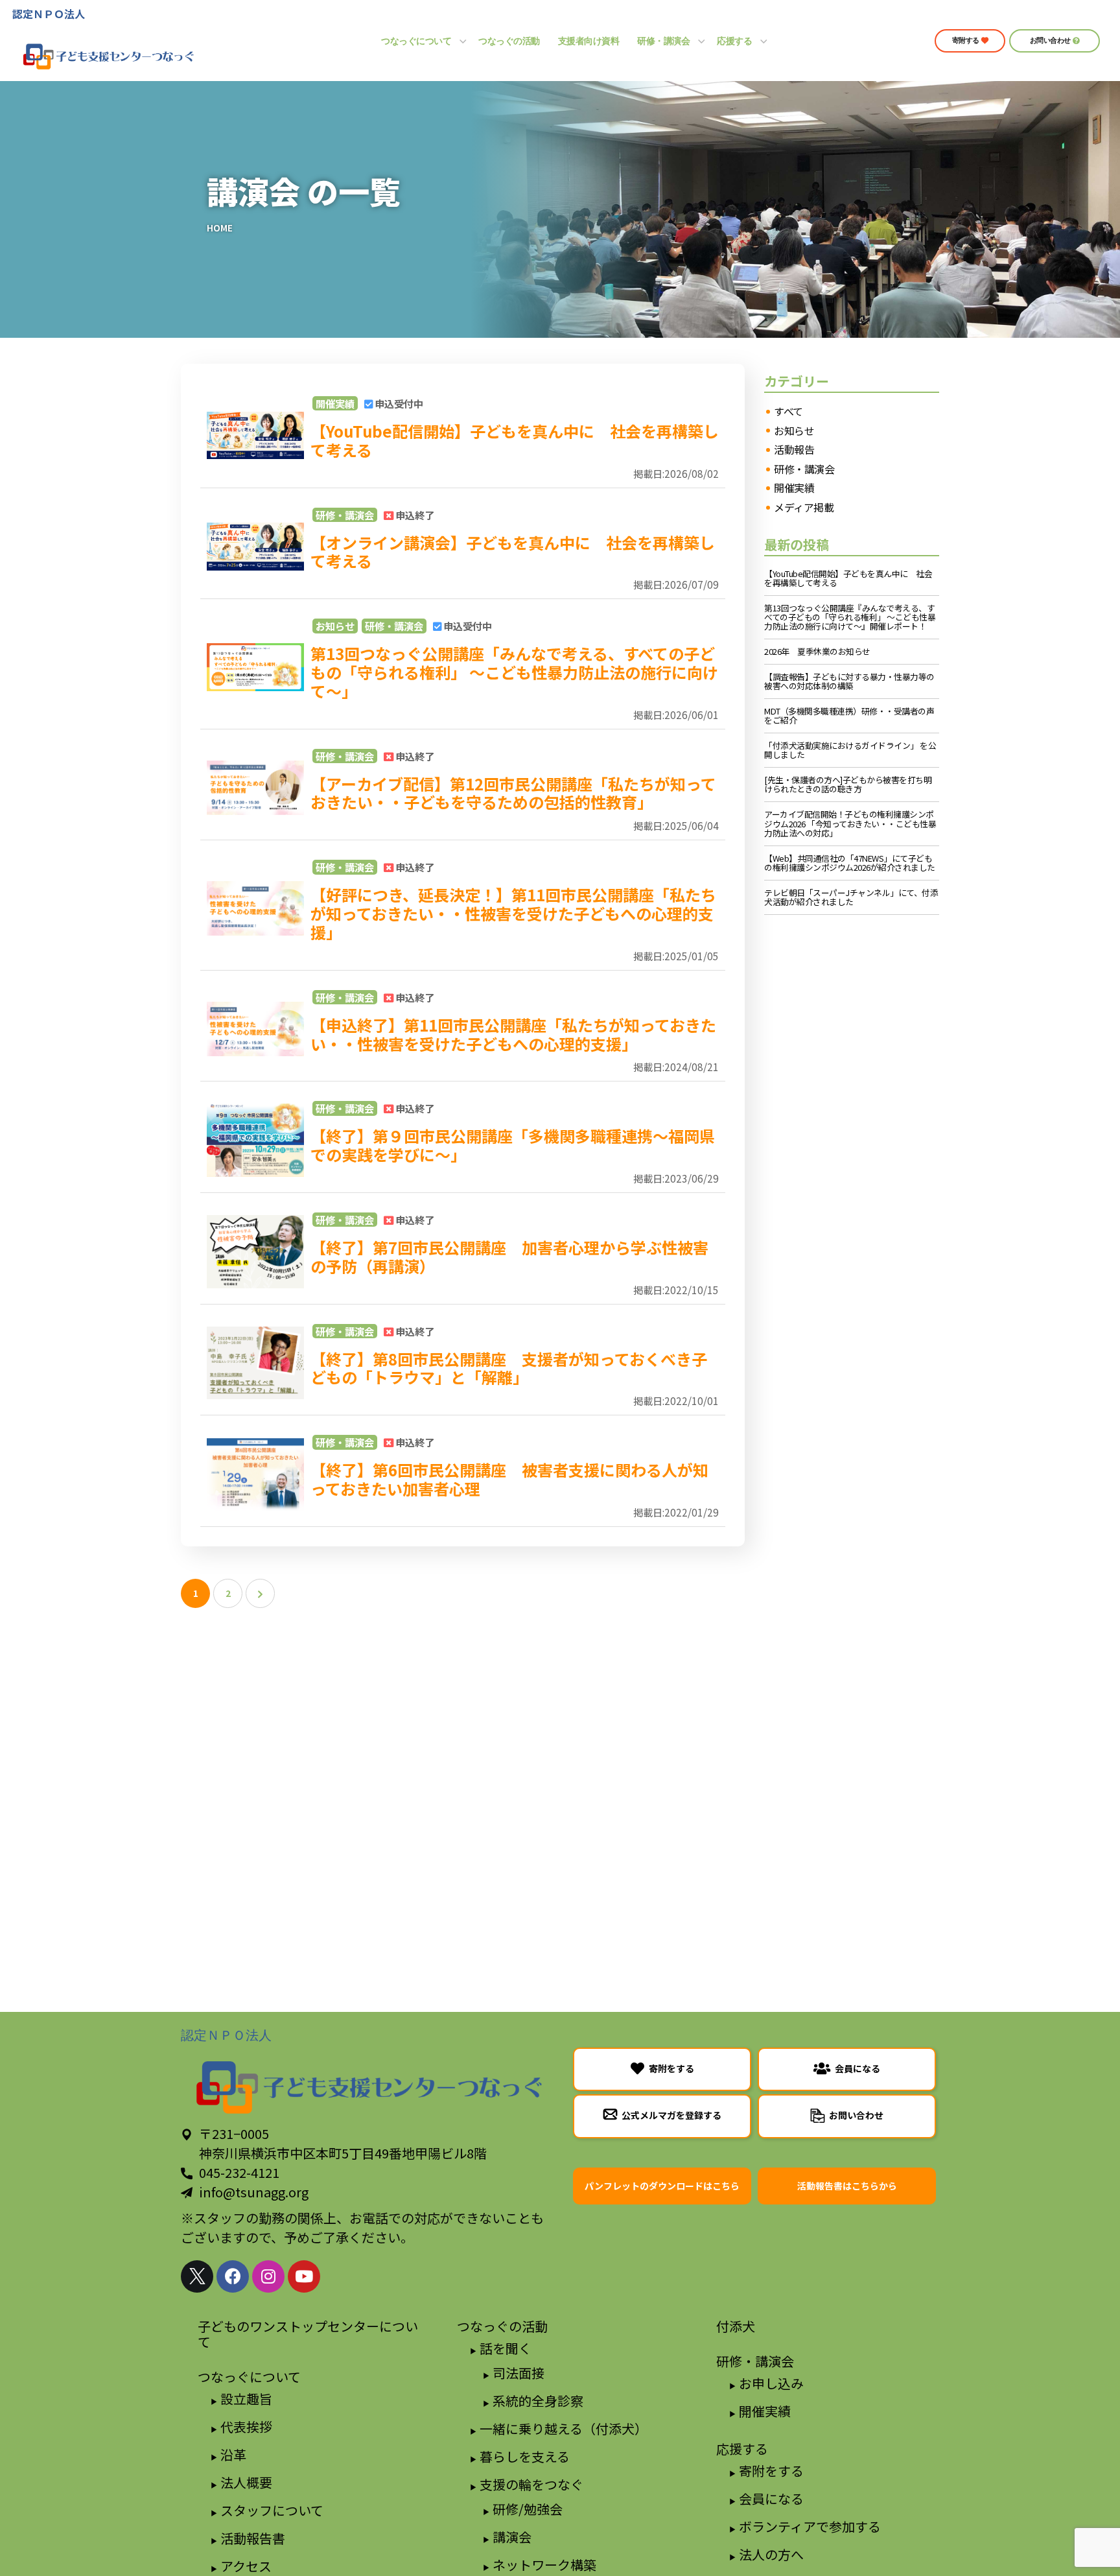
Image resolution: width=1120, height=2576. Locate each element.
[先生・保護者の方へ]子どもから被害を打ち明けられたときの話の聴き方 (848, 785)
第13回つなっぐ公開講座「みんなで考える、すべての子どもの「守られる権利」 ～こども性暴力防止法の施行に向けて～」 (514, 672)
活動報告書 (253, 2538)
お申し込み (771, 2383)
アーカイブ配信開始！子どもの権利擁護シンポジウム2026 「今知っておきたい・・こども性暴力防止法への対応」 (850, 823)
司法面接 (519, 2373)
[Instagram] (268, 2276)
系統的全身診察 (538, 2401)
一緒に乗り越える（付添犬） (564, 2428)
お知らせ (335, 626)
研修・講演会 (345, 515)
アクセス (246, 2566)
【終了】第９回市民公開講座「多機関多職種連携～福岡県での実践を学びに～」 (513, 1145)
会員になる (771, 2499)
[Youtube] (304, 2276)
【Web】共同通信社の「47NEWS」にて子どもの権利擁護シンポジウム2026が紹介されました (850, 863)
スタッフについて (272, 2510)
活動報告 (794, 450)
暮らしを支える (525, 2456)
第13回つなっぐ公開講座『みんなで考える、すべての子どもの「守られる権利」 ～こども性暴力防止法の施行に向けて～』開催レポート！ (850, 617)
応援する (742, 2449)
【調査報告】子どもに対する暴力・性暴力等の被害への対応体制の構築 (849, 681)
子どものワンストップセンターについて (308, 2334)
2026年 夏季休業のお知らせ (817, 652)
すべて (788, 412)
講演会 (512, 2537)
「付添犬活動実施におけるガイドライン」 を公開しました (850, 750)
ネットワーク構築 (544, 2565)
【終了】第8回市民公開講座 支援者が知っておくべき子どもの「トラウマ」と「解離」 (509, 1368)
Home (220, 228)
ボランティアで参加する (810, 2526)
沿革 (233, 2454)
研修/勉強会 (528, 2509)
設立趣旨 (246, 2399)
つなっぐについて (249, 2377)
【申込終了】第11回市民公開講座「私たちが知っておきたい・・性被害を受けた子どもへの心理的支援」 (513, 1034)
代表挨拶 (246, 2427)
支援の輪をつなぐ (531, 2484)
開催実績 (335, 403)
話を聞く (506, 2348)
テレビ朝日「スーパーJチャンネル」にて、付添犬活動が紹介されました (851, 897)
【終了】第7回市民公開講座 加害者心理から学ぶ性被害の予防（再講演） (509, 1257)
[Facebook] (233, 2276)
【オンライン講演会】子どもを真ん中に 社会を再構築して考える (513, 552)
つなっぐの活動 (502, 2326)
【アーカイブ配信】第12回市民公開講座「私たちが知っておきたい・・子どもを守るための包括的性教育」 (513, 793)
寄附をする (771, 2471)
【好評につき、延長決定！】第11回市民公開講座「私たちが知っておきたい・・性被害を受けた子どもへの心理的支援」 (513, 913)
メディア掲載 (804, 508)
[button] (970, 41)
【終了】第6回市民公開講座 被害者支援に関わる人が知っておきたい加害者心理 (509, 1479)
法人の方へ (771, 2554)
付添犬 (736, 2326)
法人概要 (246, 2482)
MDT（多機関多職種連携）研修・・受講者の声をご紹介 (849, 716)
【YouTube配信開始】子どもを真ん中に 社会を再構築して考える (515, 440)
